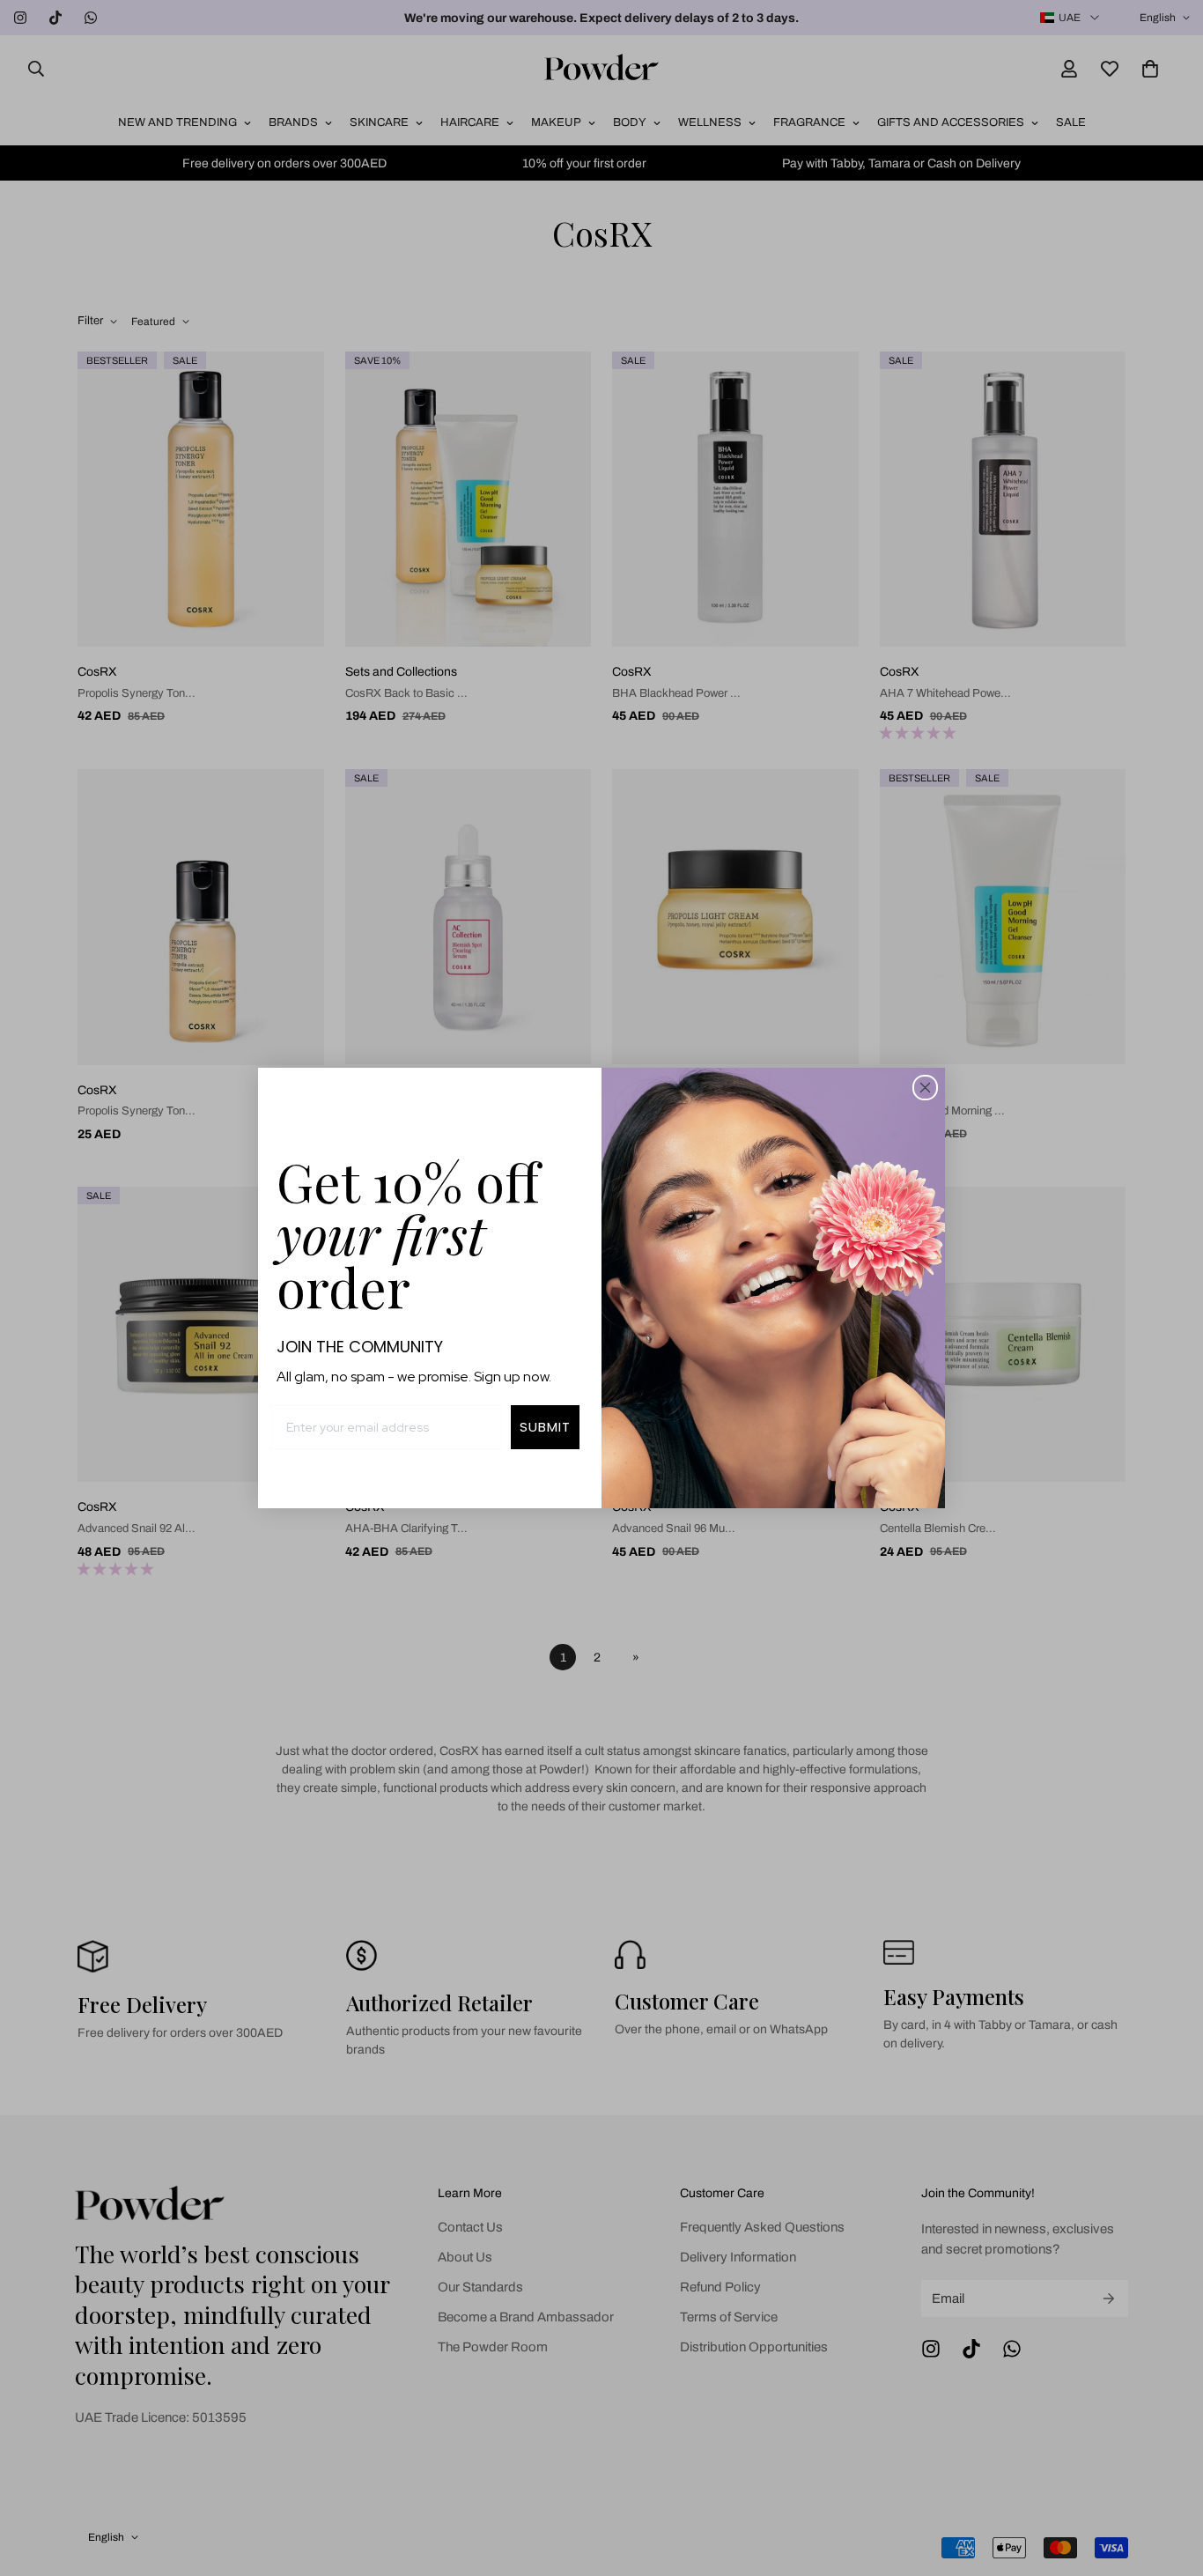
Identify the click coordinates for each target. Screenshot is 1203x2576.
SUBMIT (545, 1427)
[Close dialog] (925, 1088)
